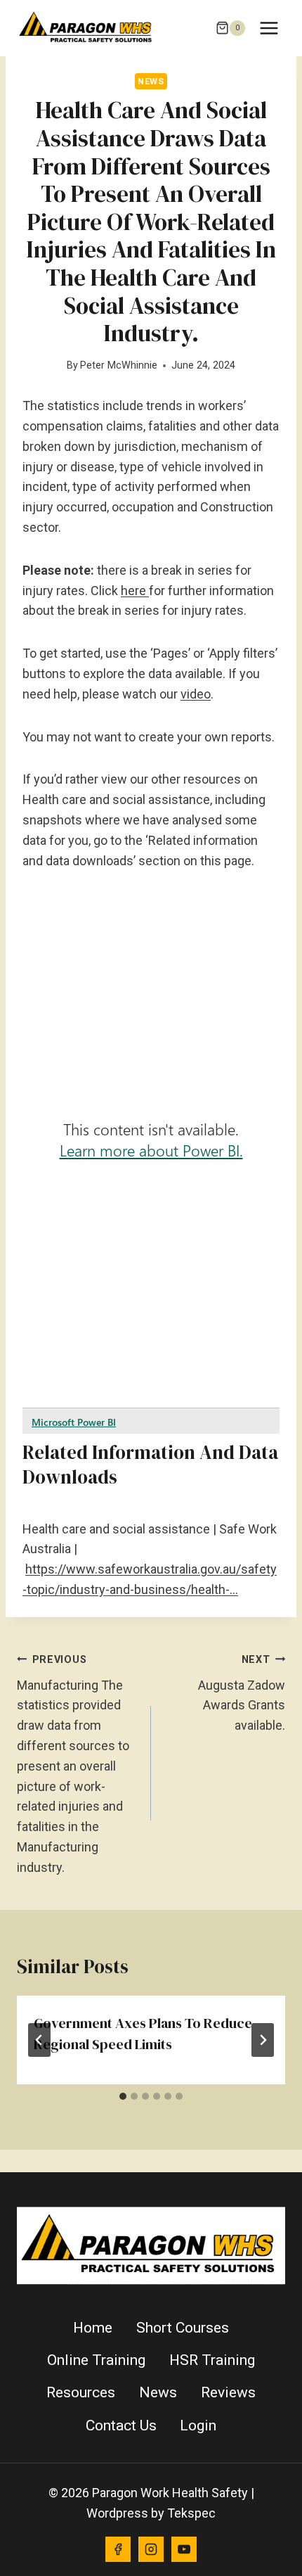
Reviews (228, 2392)
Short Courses (183, 2328)
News (151, 81)
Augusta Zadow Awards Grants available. (242, 1693)
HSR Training (212, 2360)
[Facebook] (118, 2549)
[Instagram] (151, 2549)
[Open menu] (269, 28)
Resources (81, 2392)
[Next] (263, 2040)
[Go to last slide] (39, 2040)
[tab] (123, 2096)
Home (93, 2328)
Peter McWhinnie (119, 365)
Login (198, 2425)
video (196, 694)
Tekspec (191, 2513)
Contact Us (121, 2425)
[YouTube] (184, 2549)
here (135, 591)
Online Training (96, 2360)
